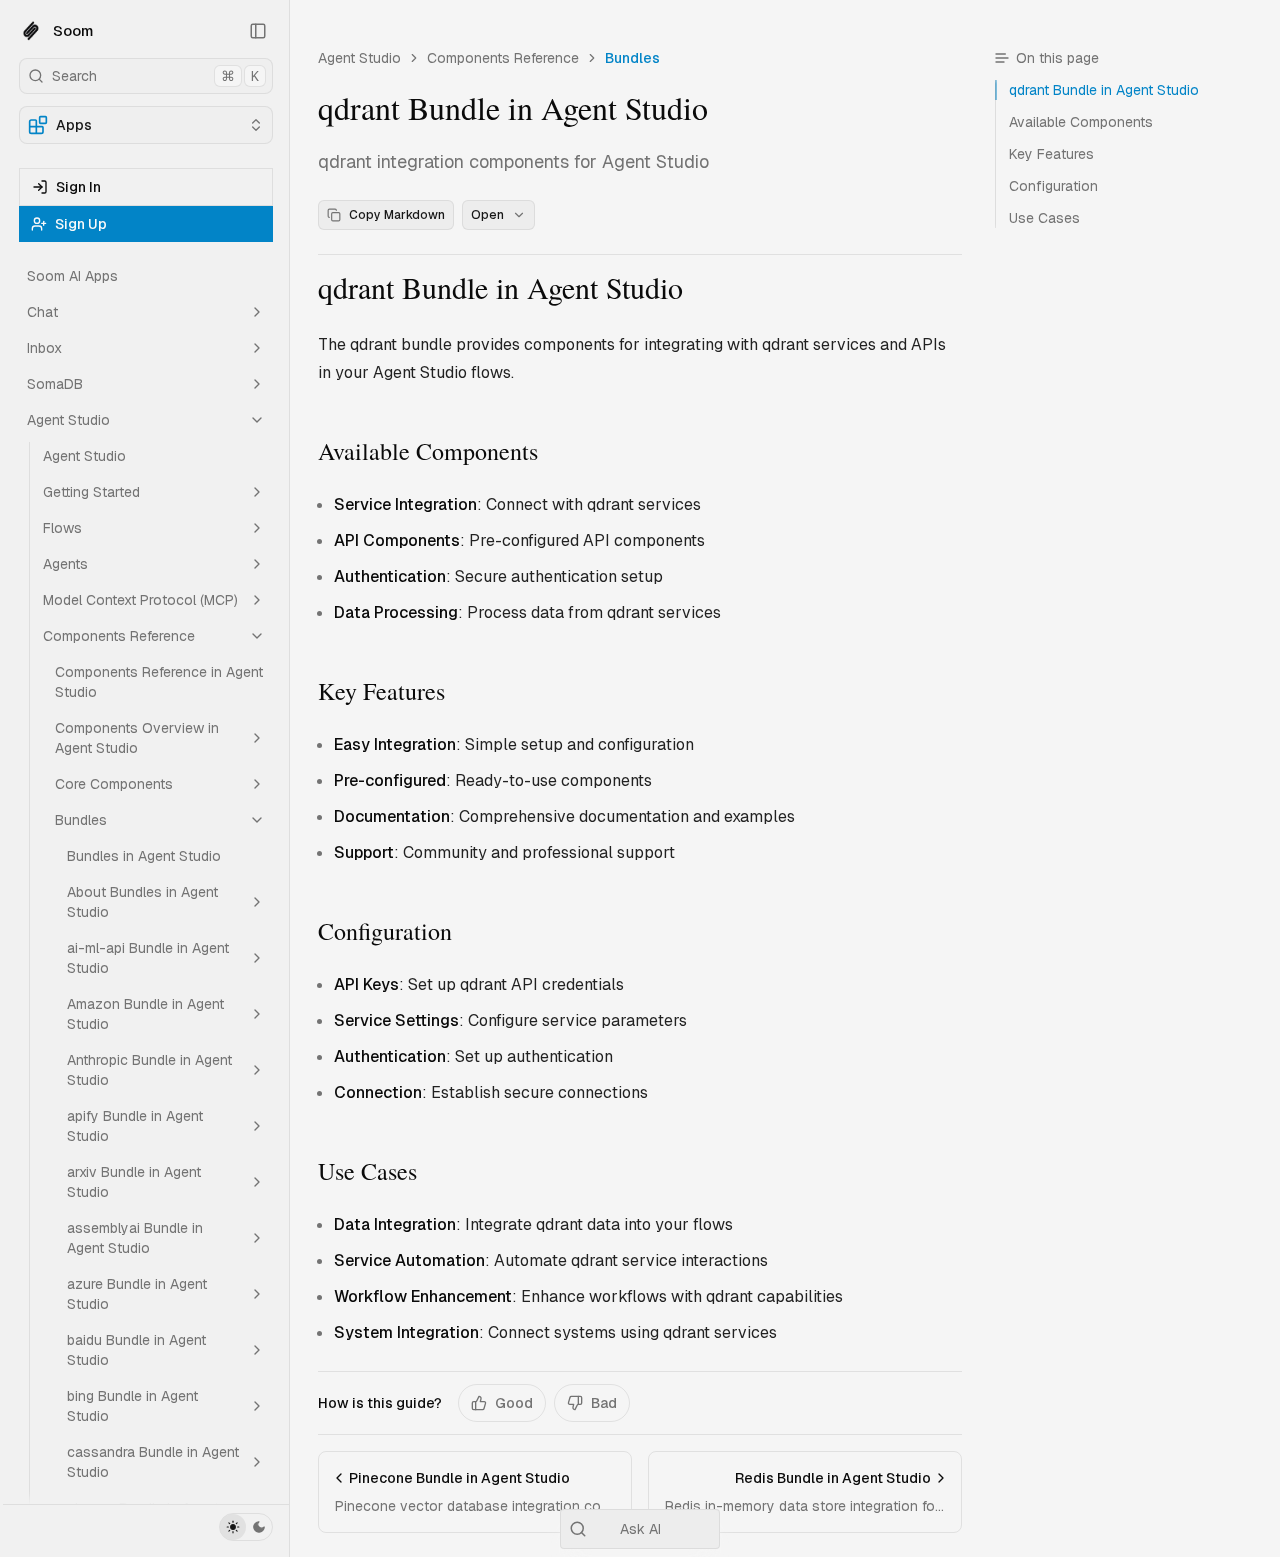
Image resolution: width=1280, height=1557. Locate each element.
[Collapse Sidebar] (258, 31)
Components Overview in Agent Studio (137, 738)
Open (487, 215)
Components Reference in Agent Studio (159, 682)
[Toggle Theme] (246, 1527)
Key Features (381, 691)
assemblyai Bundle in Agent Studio (135, 1238)
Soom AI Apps (72, 276)
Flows (62, 528)
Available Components (428, 451)
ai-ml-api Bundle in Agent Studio (148, 958)
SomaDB (55, 384)
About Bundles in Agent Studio (142, 902)
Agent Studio (68, 420)
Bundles (81, 820)
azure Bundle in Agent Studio (137, 1294)
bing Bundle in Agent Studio (132, 1406)
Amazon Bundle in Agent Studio (145, 1014)
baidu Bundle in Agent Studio (136, 1350)
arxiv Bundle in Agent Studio (134, 1182)
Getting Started (91, 492)
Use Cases (367, 1171)
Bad (604, 1403)
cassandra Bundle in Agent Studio (153, 1462)
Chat (42, 312)
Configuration (385, 931)
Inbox (44, 348)
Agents (65, 564)
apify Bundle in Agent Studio (135, 1126)
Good (514, 1403)
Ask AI (640, 1529)
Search (155, 76)
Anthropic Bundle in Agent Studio (149, 1070)
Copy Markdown (397, 215)
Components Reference (119, 636)
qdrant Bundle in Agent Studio (500, 287)
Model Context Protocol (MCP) (140, 600)
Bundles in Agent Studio (144, 856)
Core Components (114, 784)
